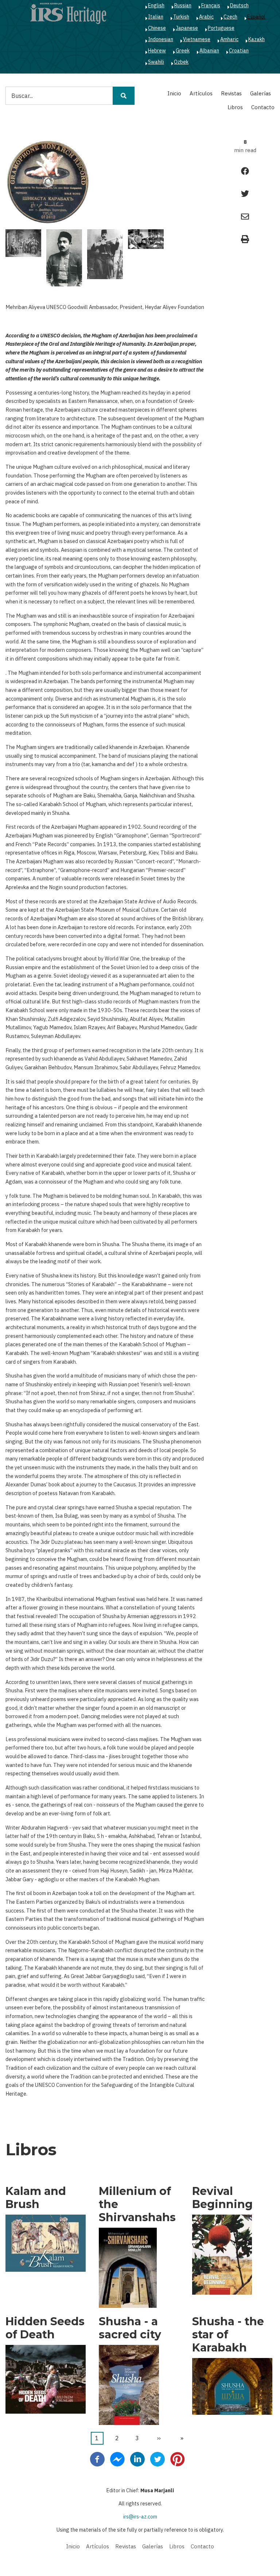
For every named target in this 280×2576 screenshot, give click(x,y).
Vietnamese (197, 39)
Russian (183, 5)
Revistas (231, 93)
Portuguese (221, 28)
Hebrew (157, 51)
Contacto (263, 107)
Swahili (156, 62)
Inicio (174, 93)
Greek (183, 51)
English (156, 5)
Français (211, 5)
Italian (156, 17)
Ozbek (181, 62)
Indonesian (161, 39)
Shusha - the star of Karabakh (228, 2335)
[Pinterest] (178, 2458)
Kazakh (256, 39)
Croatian (239, 51)
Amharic (229, 39)
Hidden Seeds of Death (45, 2328)
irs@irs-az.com (140, 2517)
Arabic (206, 17)
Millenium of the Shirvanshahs (137, 2204)
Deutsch (239, 5)
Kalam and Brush (36, 2198)
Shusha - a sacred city (130, 2328)
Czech (230, 17)
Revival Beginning (222, 2198)
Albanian (209, 51)
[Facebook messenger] (117, 2458)
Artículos (201, 93)
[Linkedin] (137, 2458)
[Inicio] (68, 13)
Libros (235, 107)
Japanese (187, 28)
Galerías (260, 93)
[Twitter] (157, 2458)
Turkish (181, 17)
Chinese (157, 28)
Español (256, 17)
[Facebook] (97, 2458)
